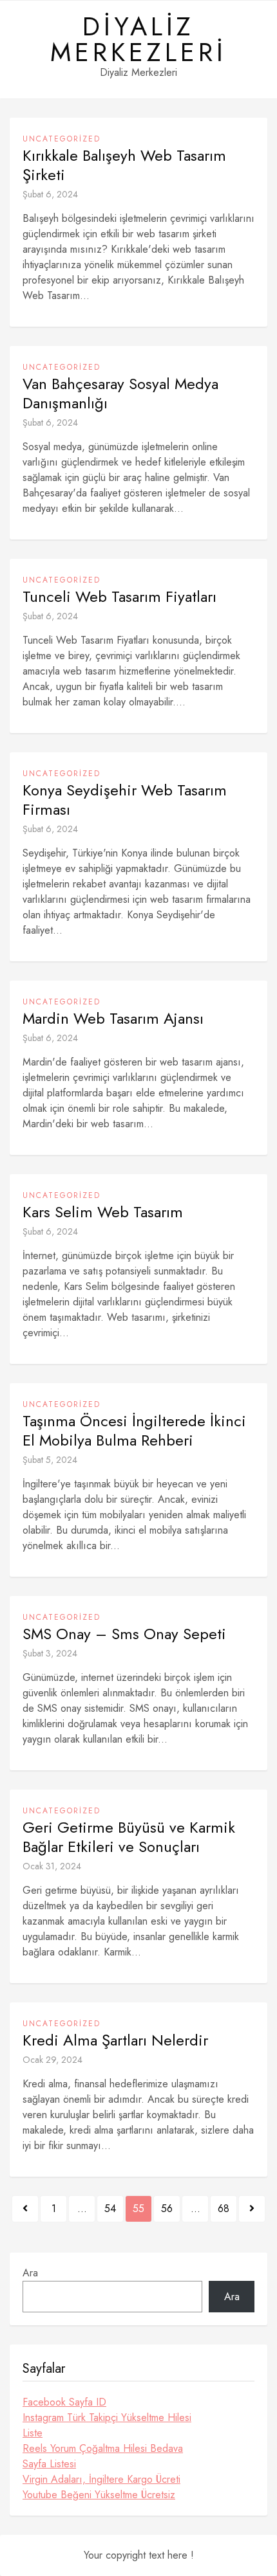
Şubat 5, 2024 (50, 1460)
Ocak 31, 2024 (52, 1866)
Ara (30, 2273)
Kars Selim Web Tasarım (103, 1212)
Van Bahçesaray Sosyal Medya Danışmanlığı (120, 394)
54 (110, 2209)
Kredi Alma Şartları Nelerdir (115, 2040)
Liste (33, 2433)
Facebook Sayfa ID (64, 2402)
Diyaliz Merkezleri (138, 39)
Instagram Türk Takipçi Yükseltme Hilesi (107, 2417)
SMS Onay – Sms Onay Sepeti (124, 1634)
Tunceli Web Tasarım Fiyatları (119, 597)
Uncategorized (62, 139)
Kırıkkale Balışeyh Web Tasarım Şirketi (124, 165)
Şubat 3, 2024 (50, 1653)
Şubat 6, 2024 (50, 194)
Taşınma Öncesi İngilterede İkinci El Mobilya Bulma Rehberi (134, 1431)
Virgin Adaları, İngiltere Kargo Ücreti (101, 2479)
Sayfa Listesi (49, 2464)
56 (167, 2209)
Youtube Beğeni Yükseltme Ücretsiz (99, 2495)
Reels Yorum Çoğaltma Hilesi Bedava (103, 2448)
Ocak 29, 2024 (53, 2060)
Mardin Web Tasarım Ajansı (113, 1019)
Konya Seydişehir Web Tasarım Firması (125, 800)
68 (224, 2209)
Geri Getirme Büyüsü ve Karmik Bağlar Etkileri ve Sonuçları (129, 1837)
